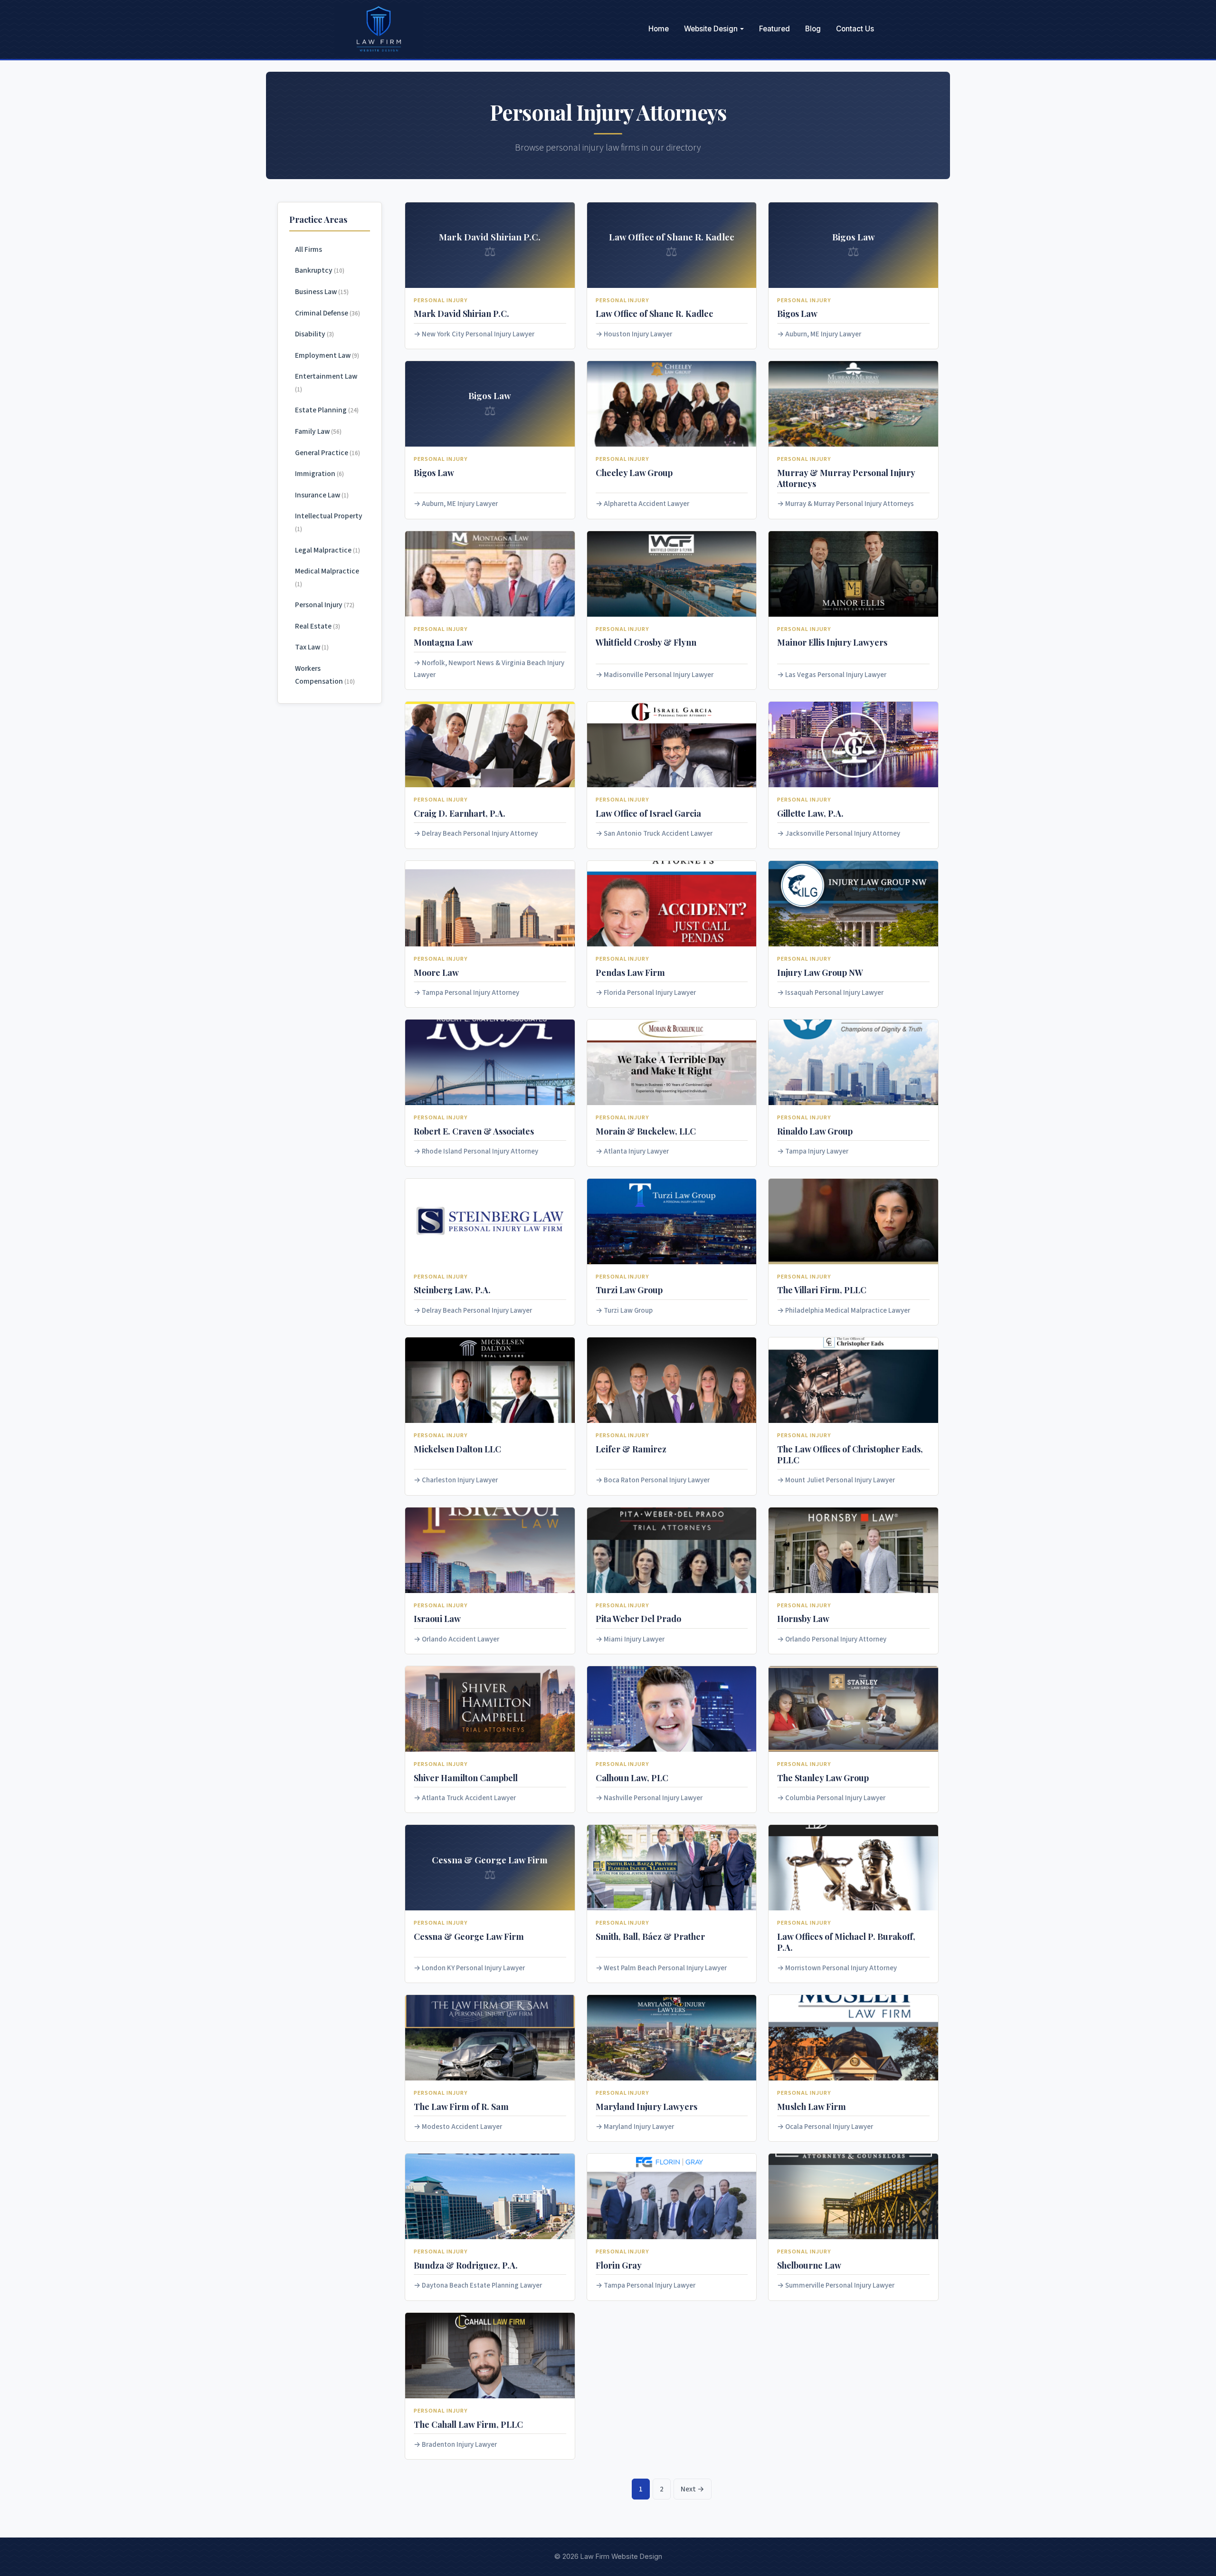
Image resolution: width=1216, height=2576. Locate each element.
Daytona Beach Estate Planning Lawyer (482, 2285)
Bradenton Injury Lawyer (459, 2445)
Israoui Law (437, 1618)
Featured (774, 29)
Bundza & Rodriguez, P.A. (466, 2265)
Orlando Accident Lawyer (461, 1639)
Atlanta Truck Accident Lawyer (469, 1798)
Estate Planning (327, 410)
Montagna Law (443, 642)
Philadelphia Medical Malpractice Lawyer (848, 1311)
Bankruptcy (320, 270)
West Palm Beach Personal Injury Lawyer (665, 1968)
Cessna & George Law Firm (469, 1936)
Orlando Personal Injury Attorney (836, 1639)
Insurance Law (322, 495)
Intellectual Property (329, 522)
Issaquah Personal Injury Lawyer (834, 993)
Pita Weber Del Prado (638, 1618)
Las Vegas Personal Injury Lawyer (836, 675)
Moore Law (436, 972)
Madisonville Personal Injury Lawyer (659, 675)
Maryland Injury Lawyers (646, 2106)
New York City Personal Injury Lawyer (478, 334)
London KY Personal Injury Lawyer (473, 1968)
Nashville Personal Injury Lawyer (653, 1798)
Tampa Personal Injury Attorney (470, 993)
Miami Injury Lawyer (634, 1639)
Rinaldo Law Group (815, 1131)
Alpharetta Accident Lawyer (646, 504)
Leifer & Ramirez (631, 1449)
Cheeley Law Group (634, 472)
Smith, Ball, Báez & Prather (650, 1936)
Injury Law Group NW (820, 972)
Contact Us (855, 29)
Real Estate (318, 626)
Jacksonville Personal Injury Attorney (843, 834)
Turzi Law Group (629, 1290)
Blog (813, 29)
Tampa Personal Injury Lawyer (650, 2285)
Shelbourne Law (809, 2265)
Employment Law (327, 355)
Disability (314, 334)
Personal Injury (325, 605)
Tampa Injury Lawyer (817, 1151)
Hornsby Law (803, 1618)
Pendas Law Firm (630, 972)
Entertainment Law (326, 382)
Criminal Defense (328, 313)
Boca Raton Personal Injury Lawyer (657, 1480)
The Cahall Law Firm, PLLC (468, 2424)
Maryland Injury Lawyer (639, 2127)
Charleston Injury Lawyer (460, 1480)
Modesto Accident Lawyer (462, 2127)
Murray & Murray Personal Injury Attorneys (850, 504)
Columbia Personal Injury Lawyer (835, 1798)
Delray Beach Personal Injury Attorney (480, 834)
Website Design (711, 29)
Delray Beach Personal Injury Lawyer (477, 1311)
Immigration (319, 474)
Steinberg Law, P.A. (452, 1290)
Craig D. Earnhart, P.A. (460, 813)
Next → (693, 2489)
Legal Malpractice (328, 550)
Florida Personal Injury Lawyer (650, 993)
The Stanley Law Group (823, 1778)
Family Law (318, 431)
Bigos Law (797, 313)
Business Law (322, 292)
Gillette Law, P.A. (810, 813)
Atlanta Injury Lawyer (636, 1151)
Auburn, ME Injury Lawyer (823, 334)
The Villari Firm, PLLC (822, 1290)
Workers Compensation (325, 675)
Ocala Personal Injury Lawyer (829, 2127)
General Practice (328, 453)
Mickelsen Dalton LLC (457, 1449)
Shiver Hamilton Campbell (466, 1778)
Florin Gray (619, 2265)
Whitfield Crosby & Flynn (646, 642)
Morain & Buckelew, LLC (646, 1131)
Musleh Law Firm (812, 2106)
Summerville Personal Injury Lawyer (840, 2285)
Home (659, 29)
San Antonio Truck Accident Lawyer (658, 834)
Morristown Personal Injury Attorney (841, 1968)
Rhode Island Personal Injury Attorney (480, 1151)
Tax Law (312, 647)
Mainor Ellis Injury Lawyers (832, 642)
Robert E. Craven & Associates (474, 1131)
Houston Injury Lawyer (638, 334)
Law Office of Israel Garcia (648, 813)
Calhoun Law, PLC (632, 1778)
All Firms (309, 249)
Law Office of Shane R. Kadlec (654, 313)
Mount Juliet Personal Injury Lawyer (840, 1480)
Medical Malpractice (327, 577)
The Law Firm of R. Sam (461, 2106)
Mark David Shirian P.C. (461, 313)
